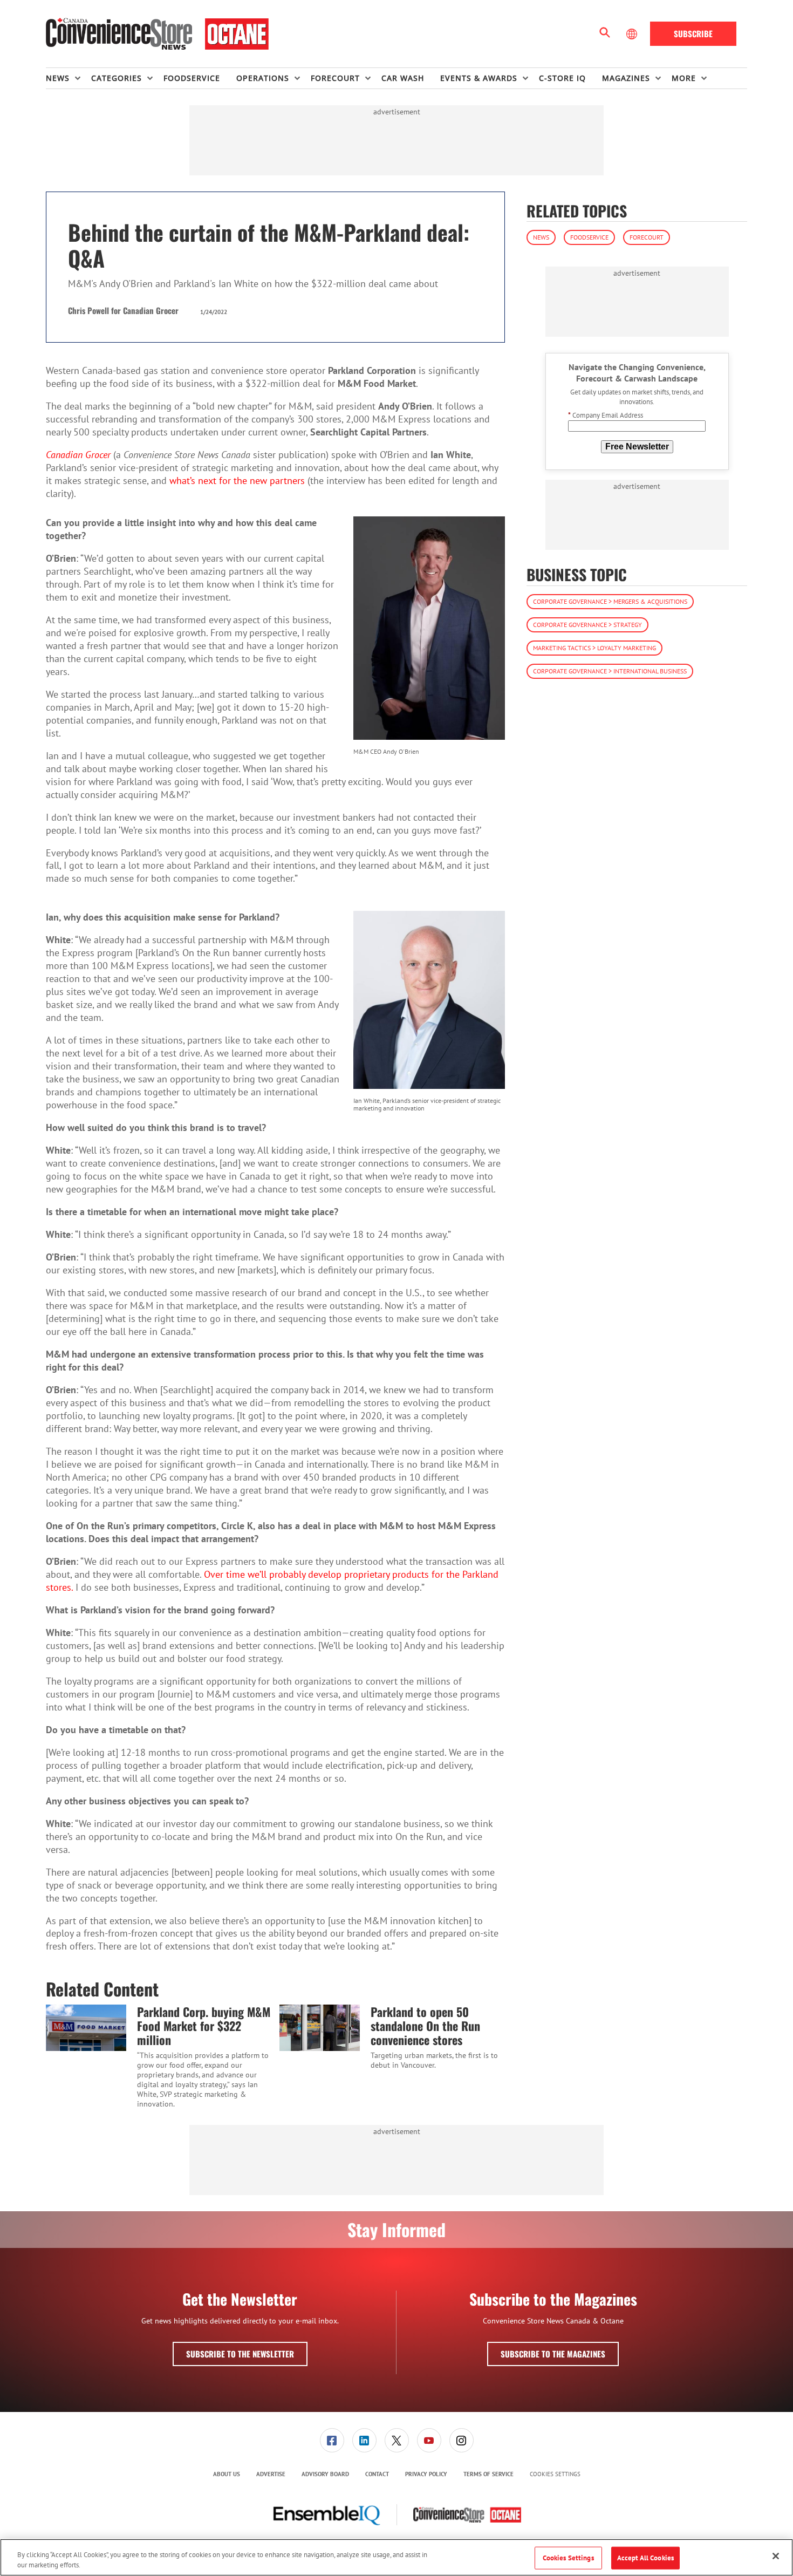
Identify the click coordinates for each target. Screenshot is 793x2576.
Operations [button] (263, 78)
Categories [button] (117, 78)
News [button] (58, 78)
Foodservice (589, 237)
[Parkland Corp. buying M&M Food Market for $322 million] (86, 2028)
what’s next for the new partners (237, 481)
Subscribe (693, 33)
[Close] (776, 2556)
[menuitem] (69, 78)
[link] (332, 2440)
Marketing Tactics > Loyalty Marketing (594, 648)
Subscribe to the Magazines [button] (553, 2354)
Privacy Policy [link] (426, 2474)
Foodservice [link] (192, 78)
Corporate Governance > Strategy (587, 625)
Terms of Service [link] (488, 2474)
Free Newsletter (637, 447)
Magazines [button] (626, 78)
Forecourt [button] (335, 78)
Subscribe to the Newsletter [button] (240, 2354)
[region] (396, 2557)
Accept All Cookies (645, 2558)
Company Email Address (606, 416)
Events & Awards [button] (479, 78)
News (541, 237)
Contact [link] (377, 2474)
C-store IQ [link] (562, 78)
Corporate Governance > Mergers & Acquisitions (610, 601)
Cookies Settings (555, 2474)
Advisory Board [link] (325, 2474)
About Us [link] (227, 2474)
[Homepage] (157, 34)
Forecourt (647, 237)
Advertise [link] (271, 2474)
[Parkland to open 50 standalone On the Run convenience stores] (320, 2028)
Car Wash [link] (403, 78)
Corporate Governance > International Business (610, 671)
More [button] (684, 78)
